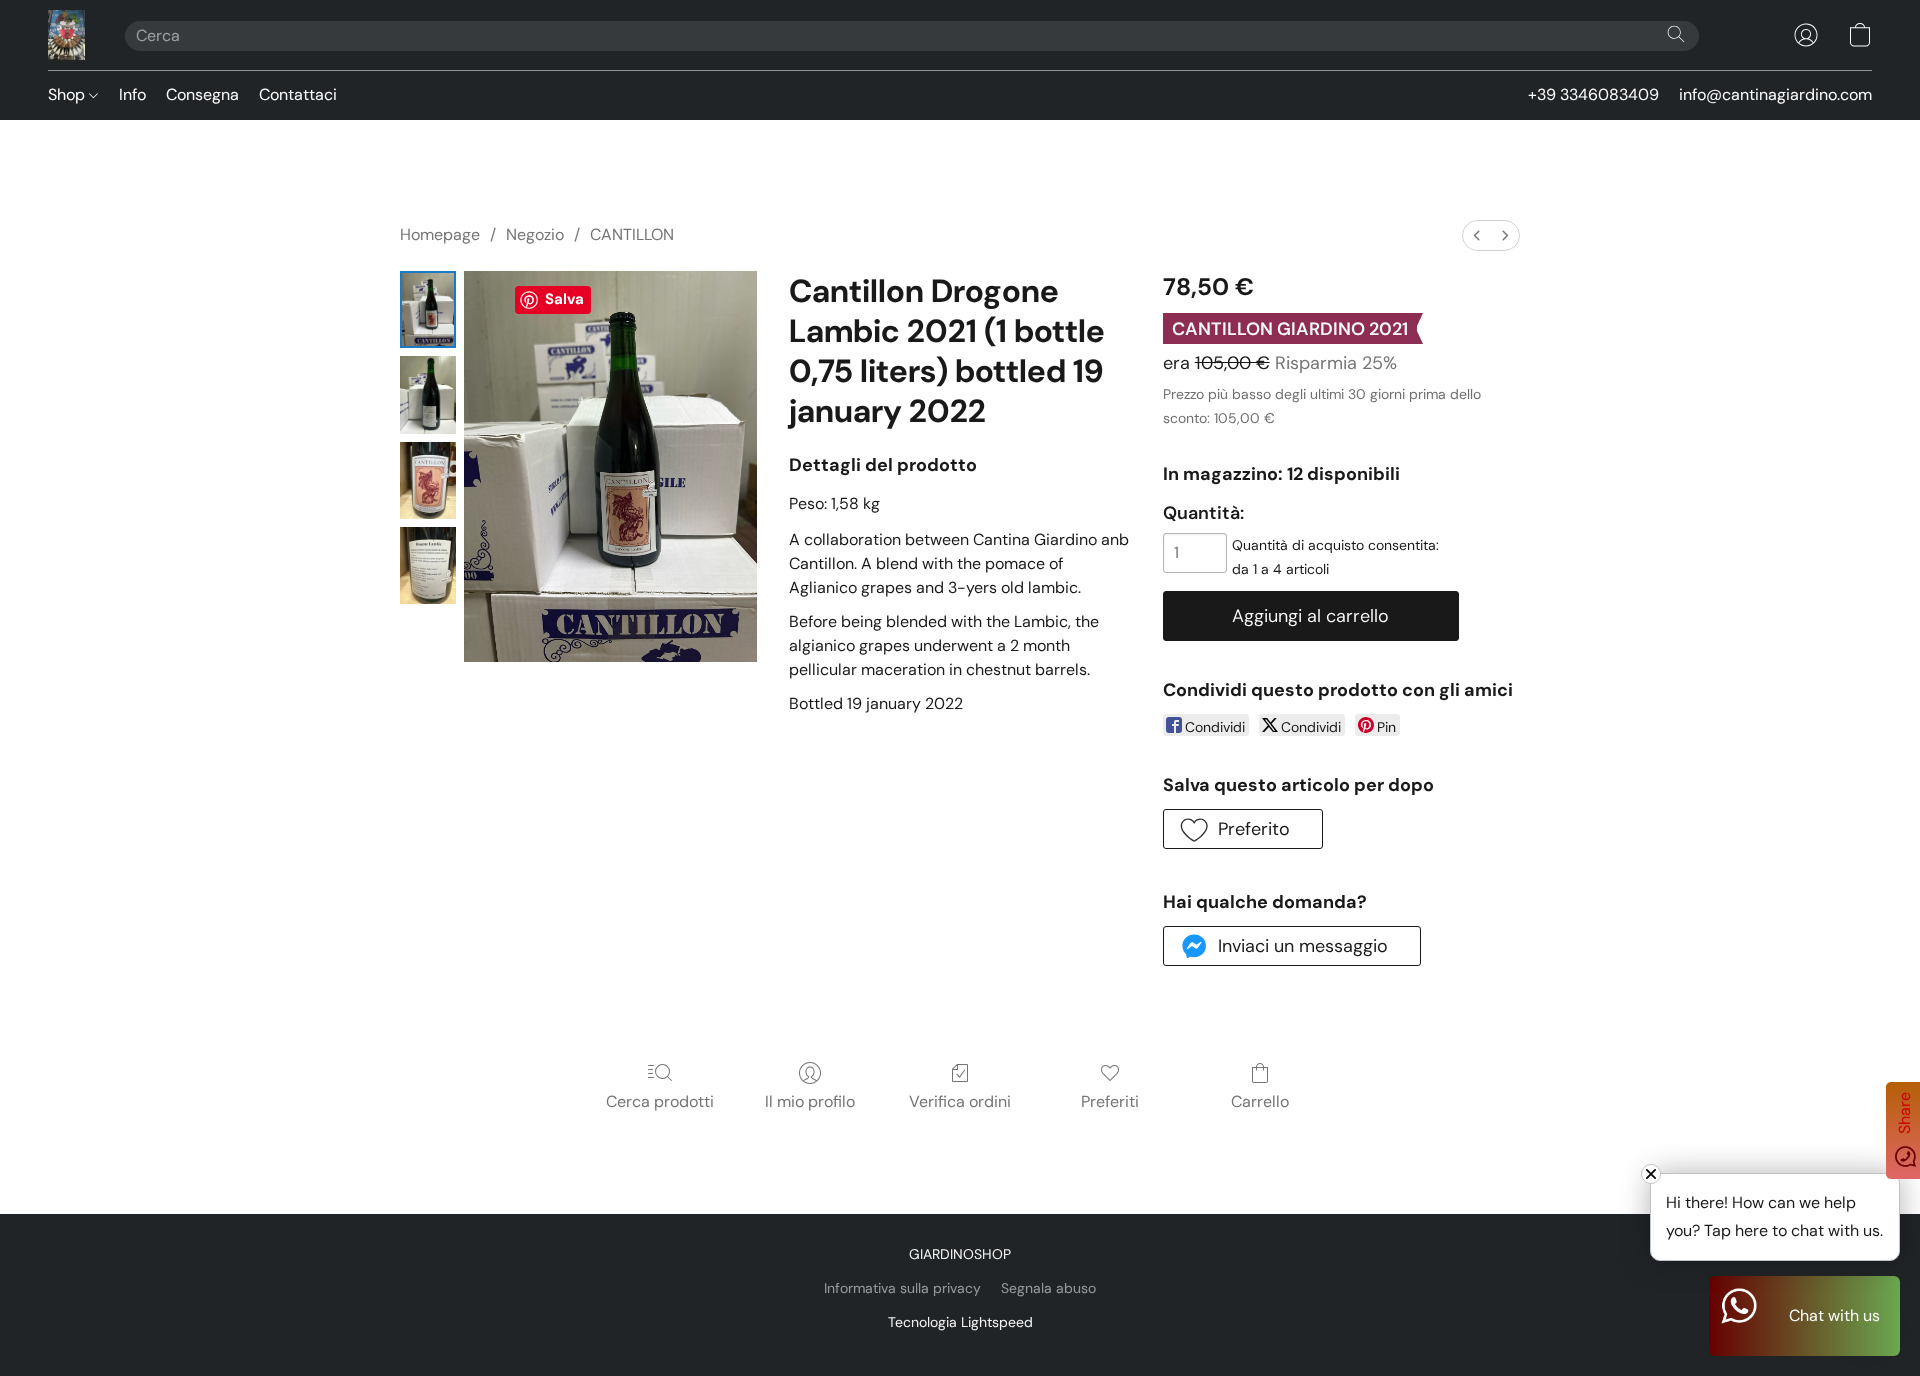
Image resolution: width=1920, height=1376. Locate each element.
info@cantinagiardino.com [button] (1775, 94)
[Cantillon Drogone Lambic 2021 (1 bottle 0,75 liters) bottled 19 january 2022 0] (428, 309)
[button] (66, 35)
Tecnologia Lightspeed (960, 1322)
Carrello (1260, 1101)
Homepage (440, 234)
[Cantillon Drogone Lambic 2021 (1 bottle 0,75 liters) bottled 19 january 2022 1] (428, 394)
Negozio (535, 234)
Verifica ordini (960, 1101)
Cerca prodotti (660, 1101)
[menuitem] (1477, 235)
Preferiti (1110, 1101)
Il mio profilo (810, 1101)
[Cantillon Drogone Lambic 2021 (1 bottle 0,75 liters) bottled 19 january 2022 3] (428, 565)
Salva (564, 299)
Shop (68, 94)
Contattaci (298, 94)
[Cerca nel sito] (1676, 34)
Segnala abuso (1048, 1288)
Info (132, 94)
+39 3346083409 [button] (1593, 94)
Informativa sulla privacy (902, 1288)
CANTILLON (632, 234)
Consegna (202, 94)
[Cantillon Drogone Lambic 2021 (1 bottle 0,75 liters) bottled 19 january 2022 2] (428, 480)
